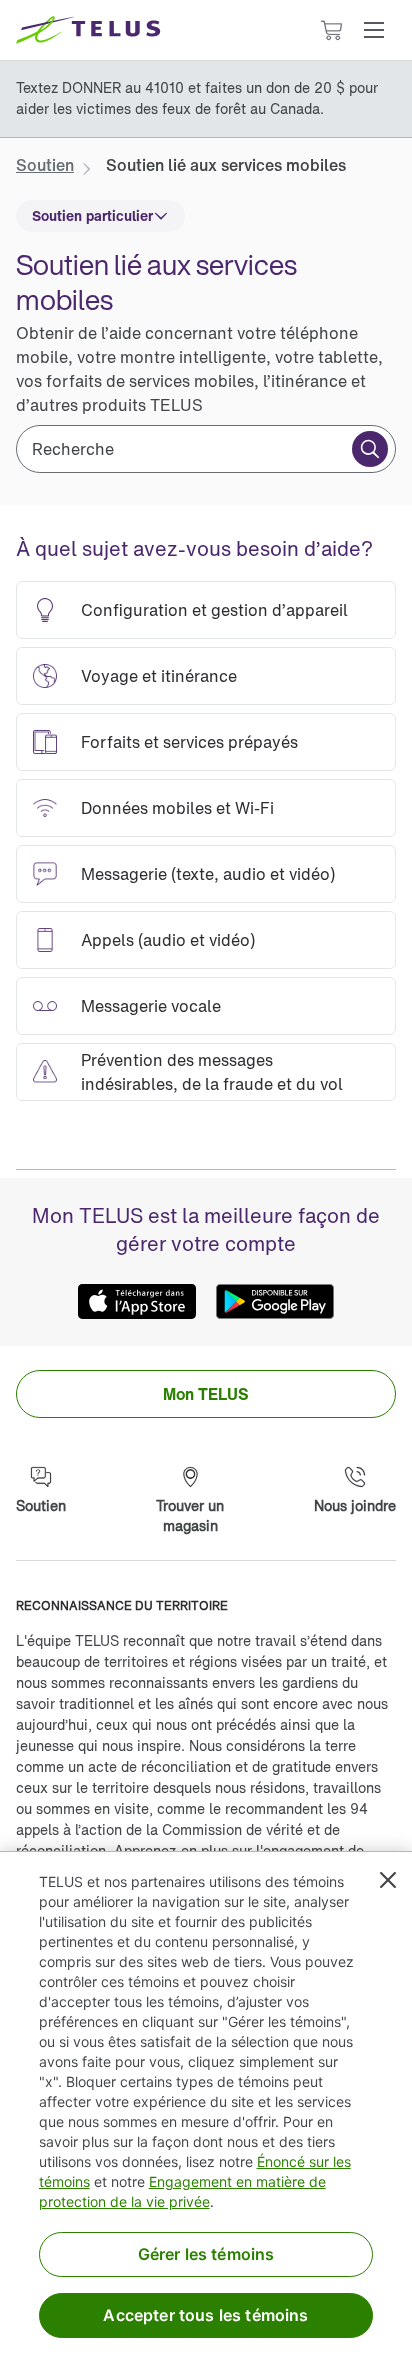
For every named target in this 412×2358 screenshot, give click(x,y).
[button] (374, 30)
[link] (45, 165)
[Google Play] (275, 1302)
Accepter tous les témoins (205, 2315)
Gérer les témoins (206, 2254)
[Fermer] (388, 1880)
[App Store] (137, 1302)
